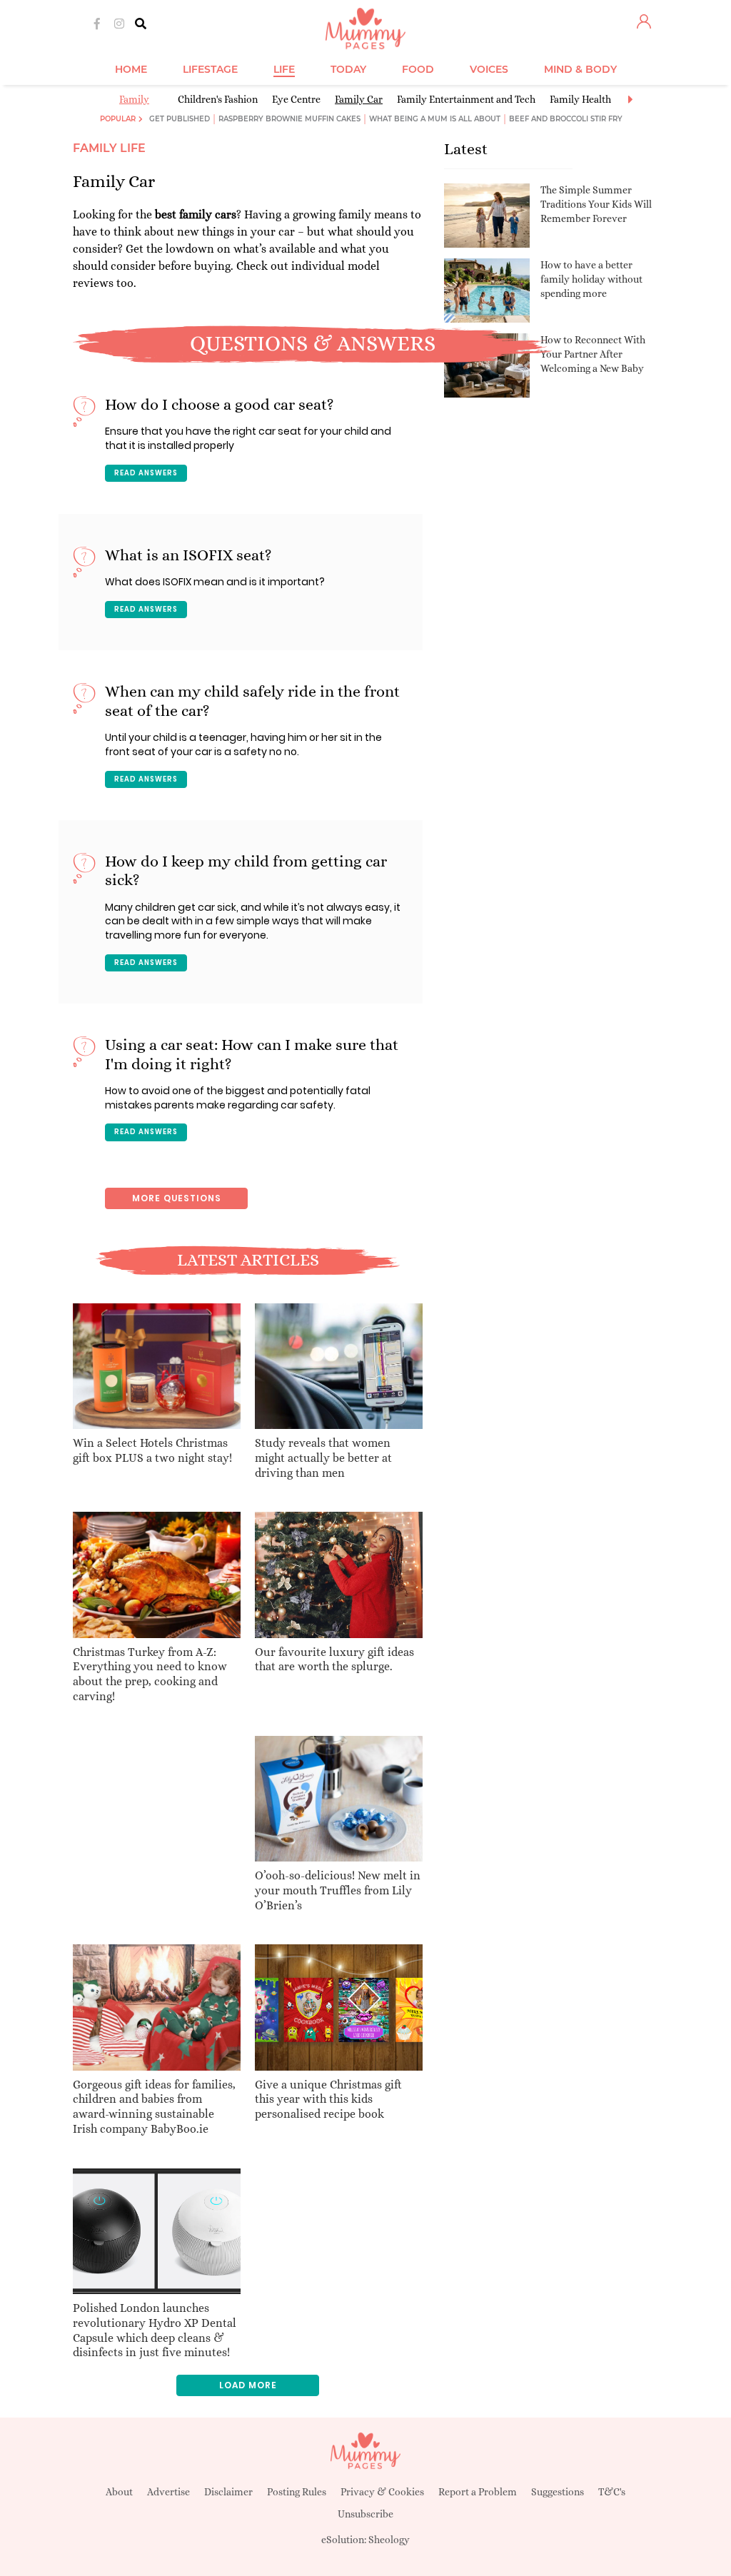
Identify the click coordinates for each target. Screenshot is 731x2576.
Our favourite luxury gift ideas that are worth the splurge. (334, 1660)
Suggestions (558, 2492)
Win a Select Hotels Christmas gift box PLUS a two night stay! (152, 1450)
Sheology (389, 2540)
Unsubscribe (365, 2514)
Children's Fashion (218, 99)
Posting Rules (297, 2492)
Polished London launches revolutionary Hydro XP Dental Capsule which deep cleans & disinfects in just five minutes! (155, 2330)
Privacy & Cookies (382, 2492)
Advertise (168, 2492)
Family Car (359, 99)
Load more (248, 2385)
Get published (180, 119)
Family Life (109, 148)
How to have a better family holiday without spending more (591, 279)
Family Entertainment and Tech (466, 99)
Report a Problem (478, 2492)
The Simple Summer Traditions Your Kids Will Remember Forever (596, 204)
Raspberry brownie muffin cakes (289, 119)
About (119, 2492)
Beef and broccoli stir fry (566, 119)
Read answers (146, 473)
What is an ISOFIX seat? (188, 555)
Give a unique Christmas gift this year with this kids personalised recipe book (328, 2100)
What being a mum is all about (435, 119)
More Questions (177, 1198)
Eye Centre (296, 99)
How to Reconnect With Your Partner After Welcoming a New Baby (593, 354)
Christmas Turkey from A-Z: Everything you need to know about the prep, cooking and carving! (150, 1674)
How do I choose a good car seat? (220, 404)
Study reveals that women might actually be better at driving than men (323, 1458)
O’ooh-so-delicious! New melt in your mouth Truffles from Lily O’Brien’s (338, 1890)
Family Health (580, 99)
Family (134, 99)
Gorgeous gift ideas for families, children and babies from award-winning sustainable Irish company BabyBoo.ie (154, 2107)
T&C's (612, 2492)
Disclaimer (228, 2492)
